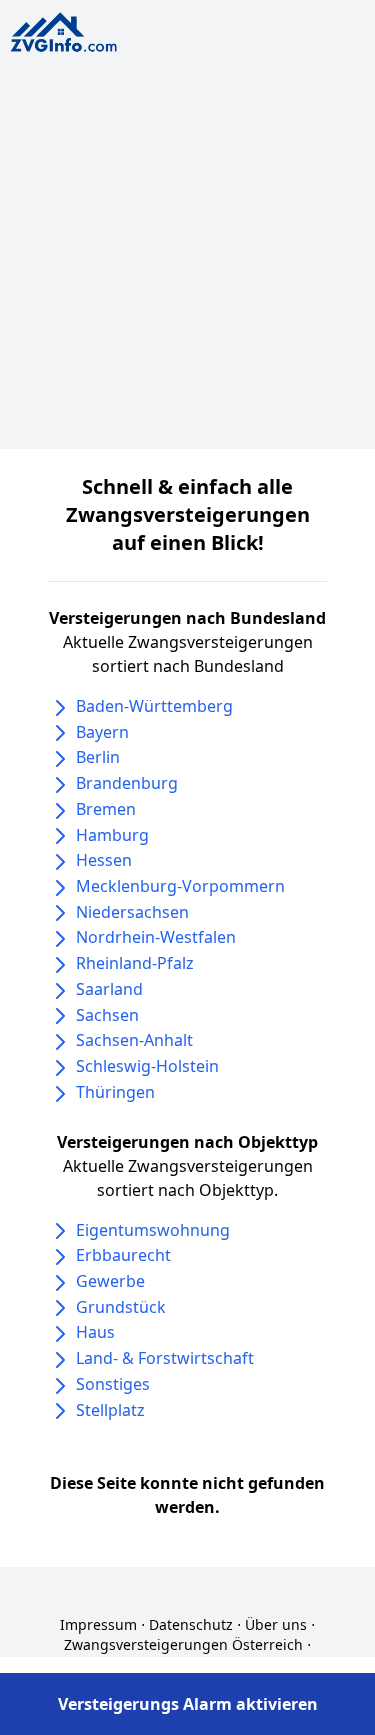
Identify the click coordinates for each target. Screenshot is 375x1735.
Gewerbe (110, 1281)
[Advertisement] (187, 261)
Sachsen (107, 1015)
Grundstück (121, 1307)
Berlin (98, 757)
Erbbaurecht (123, 1255)
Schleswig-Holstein (147, 1066)
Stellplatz (110, 1410)
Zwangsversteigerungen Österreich (183, 1644)
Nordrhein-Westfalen (156, 937)
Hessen (104, 860)
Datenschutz (191, 1624)
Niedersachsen (132, 912)
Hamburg (112, 835)
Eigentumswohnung (153, 1230)
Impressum (98, 1624)
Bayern (102, 732)
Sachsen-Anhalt (134, 1040)
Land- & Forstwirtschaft (165, 1358)
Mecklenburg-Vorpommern (180, 886)
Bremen (106, 809)
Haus (95, 1332)
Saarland (109, 989)
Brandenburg (127, 783)
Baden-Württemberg (154, 706)
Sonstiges (113, 1384)
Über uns (276, 1624)
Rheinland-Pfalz (135, 963)
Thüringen (115, 1092)
